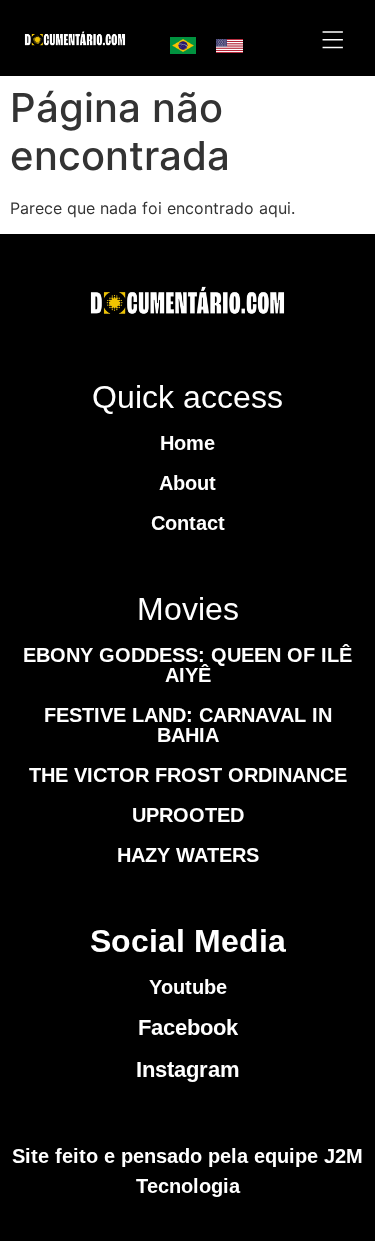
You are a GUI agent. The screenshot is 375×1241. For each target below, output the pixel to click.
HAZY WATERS (188, 855)
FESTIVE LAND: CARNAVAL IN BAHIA (188, 725)
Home (187, 443)
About (187, 483)
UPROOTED (188, 815)
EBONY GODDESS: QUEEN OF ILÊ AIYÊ (187, 665)
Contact (188, 523)
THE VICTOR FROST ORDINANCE (188, 775)
